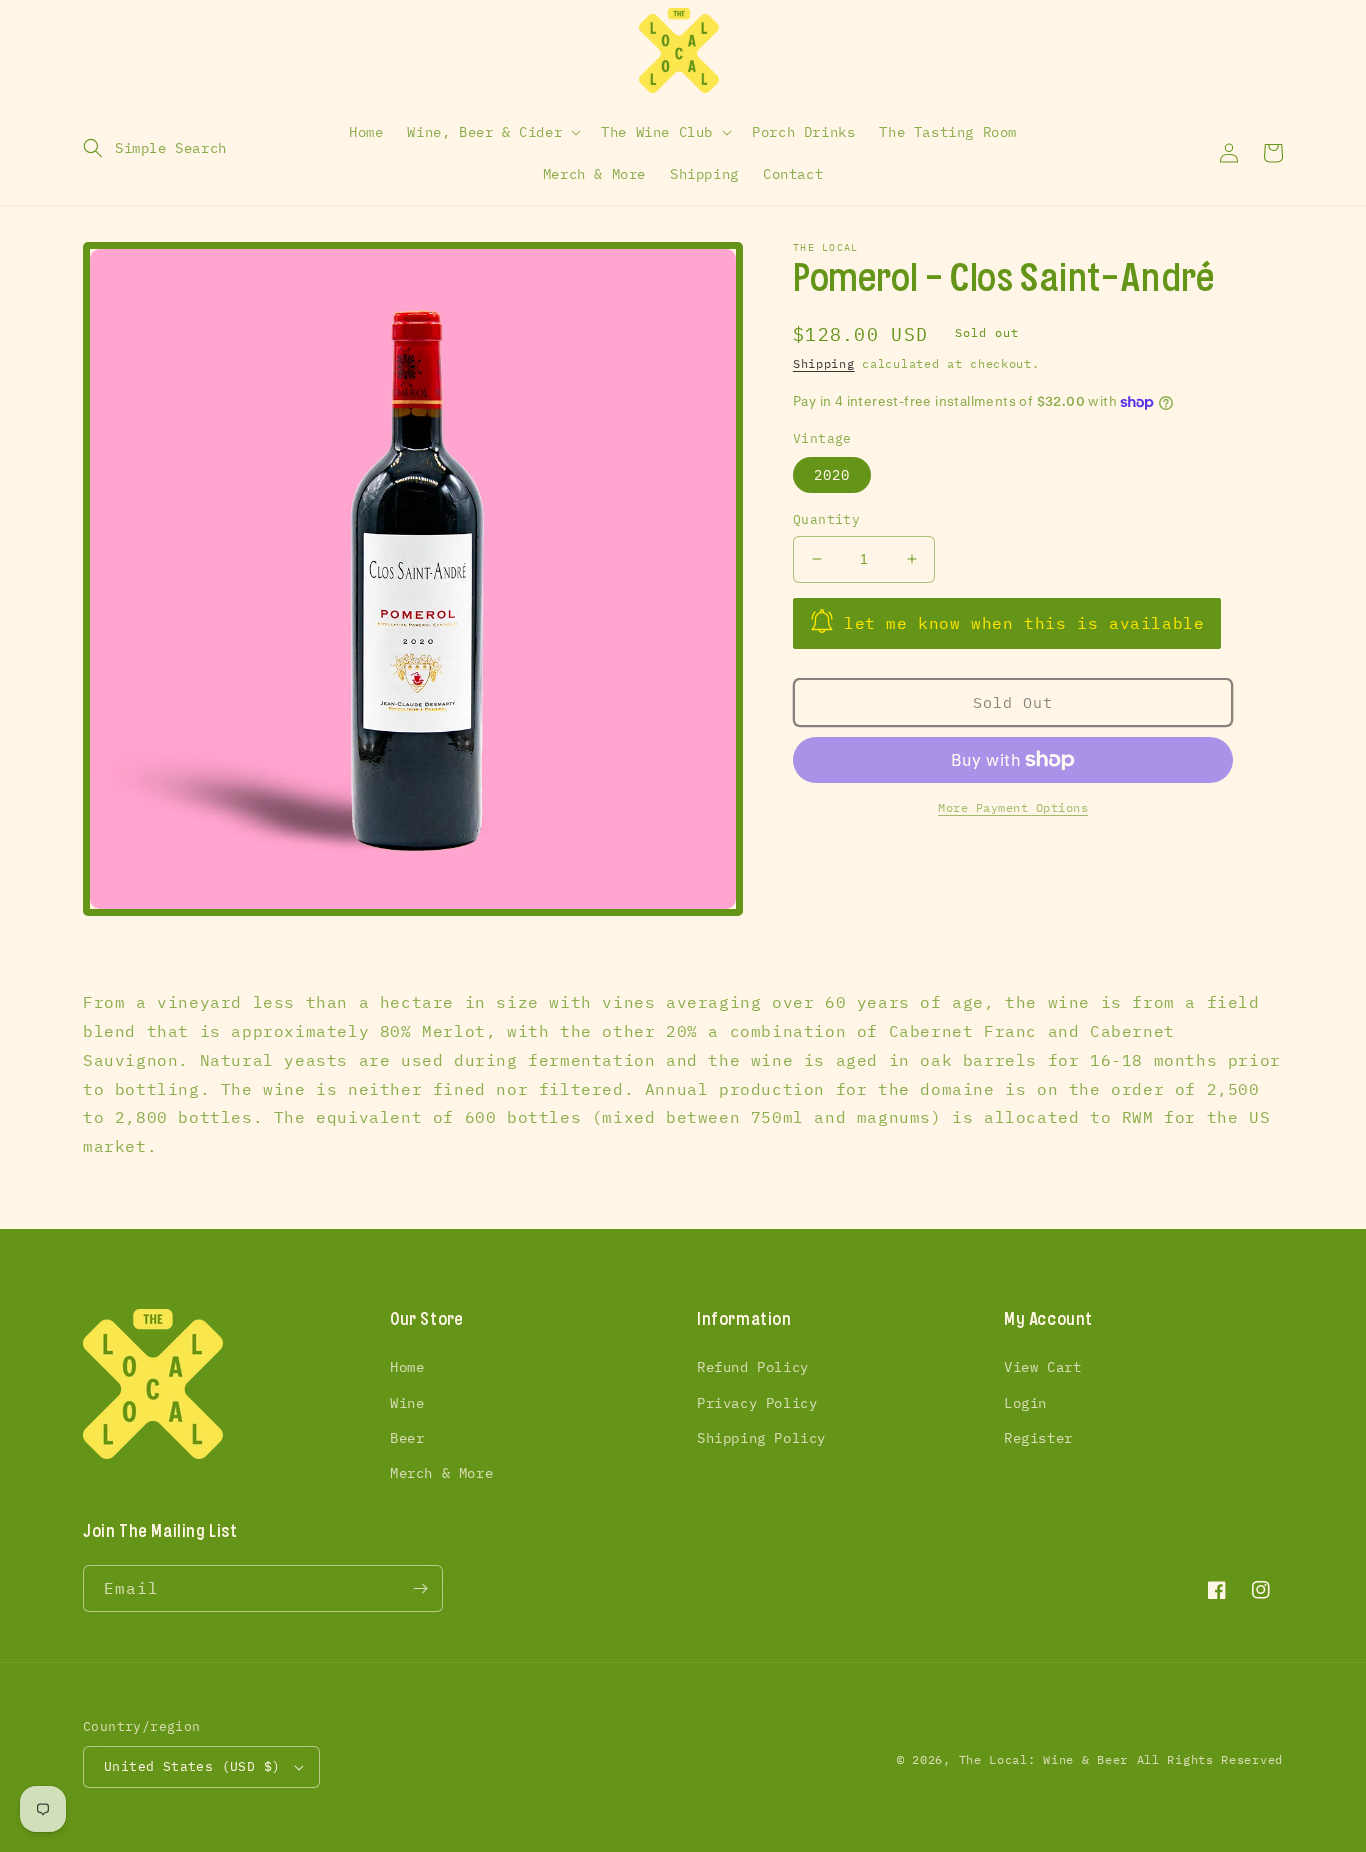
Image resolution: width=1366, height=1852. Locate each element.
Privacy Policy (757, 1403)
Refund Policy (753, 1367)
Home (407, 1367)
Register (1038, 1438)
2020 (832, 475)
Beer (407, 1438)
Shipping (824, 363)
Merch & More (441, 1473)
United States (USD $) (192, 1766)
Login (1025, 1403)
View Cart (1042, 1367)
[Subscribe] (420, 1588)
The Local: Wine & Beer (1043, 1759)
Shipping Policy (761, 1438)
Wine (407, 1403)
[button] (155, 148)
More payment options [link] (1013, 807)
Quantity (826, 519)
